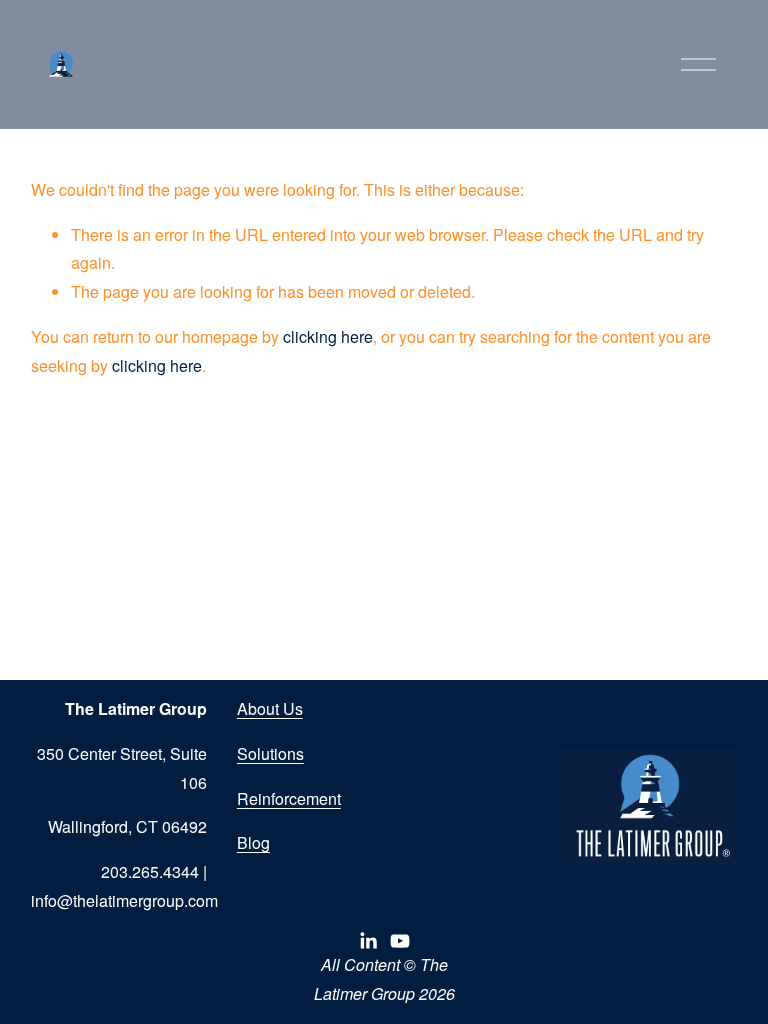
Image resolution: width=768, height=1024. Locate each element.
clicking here (328, 336)
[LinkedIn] (368, 941)
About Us (270, 708)
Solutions (270, 753)
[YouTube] (400, 941)
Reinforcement (289, 798)
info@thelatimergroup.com (124, 900)
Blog (253, 842)
